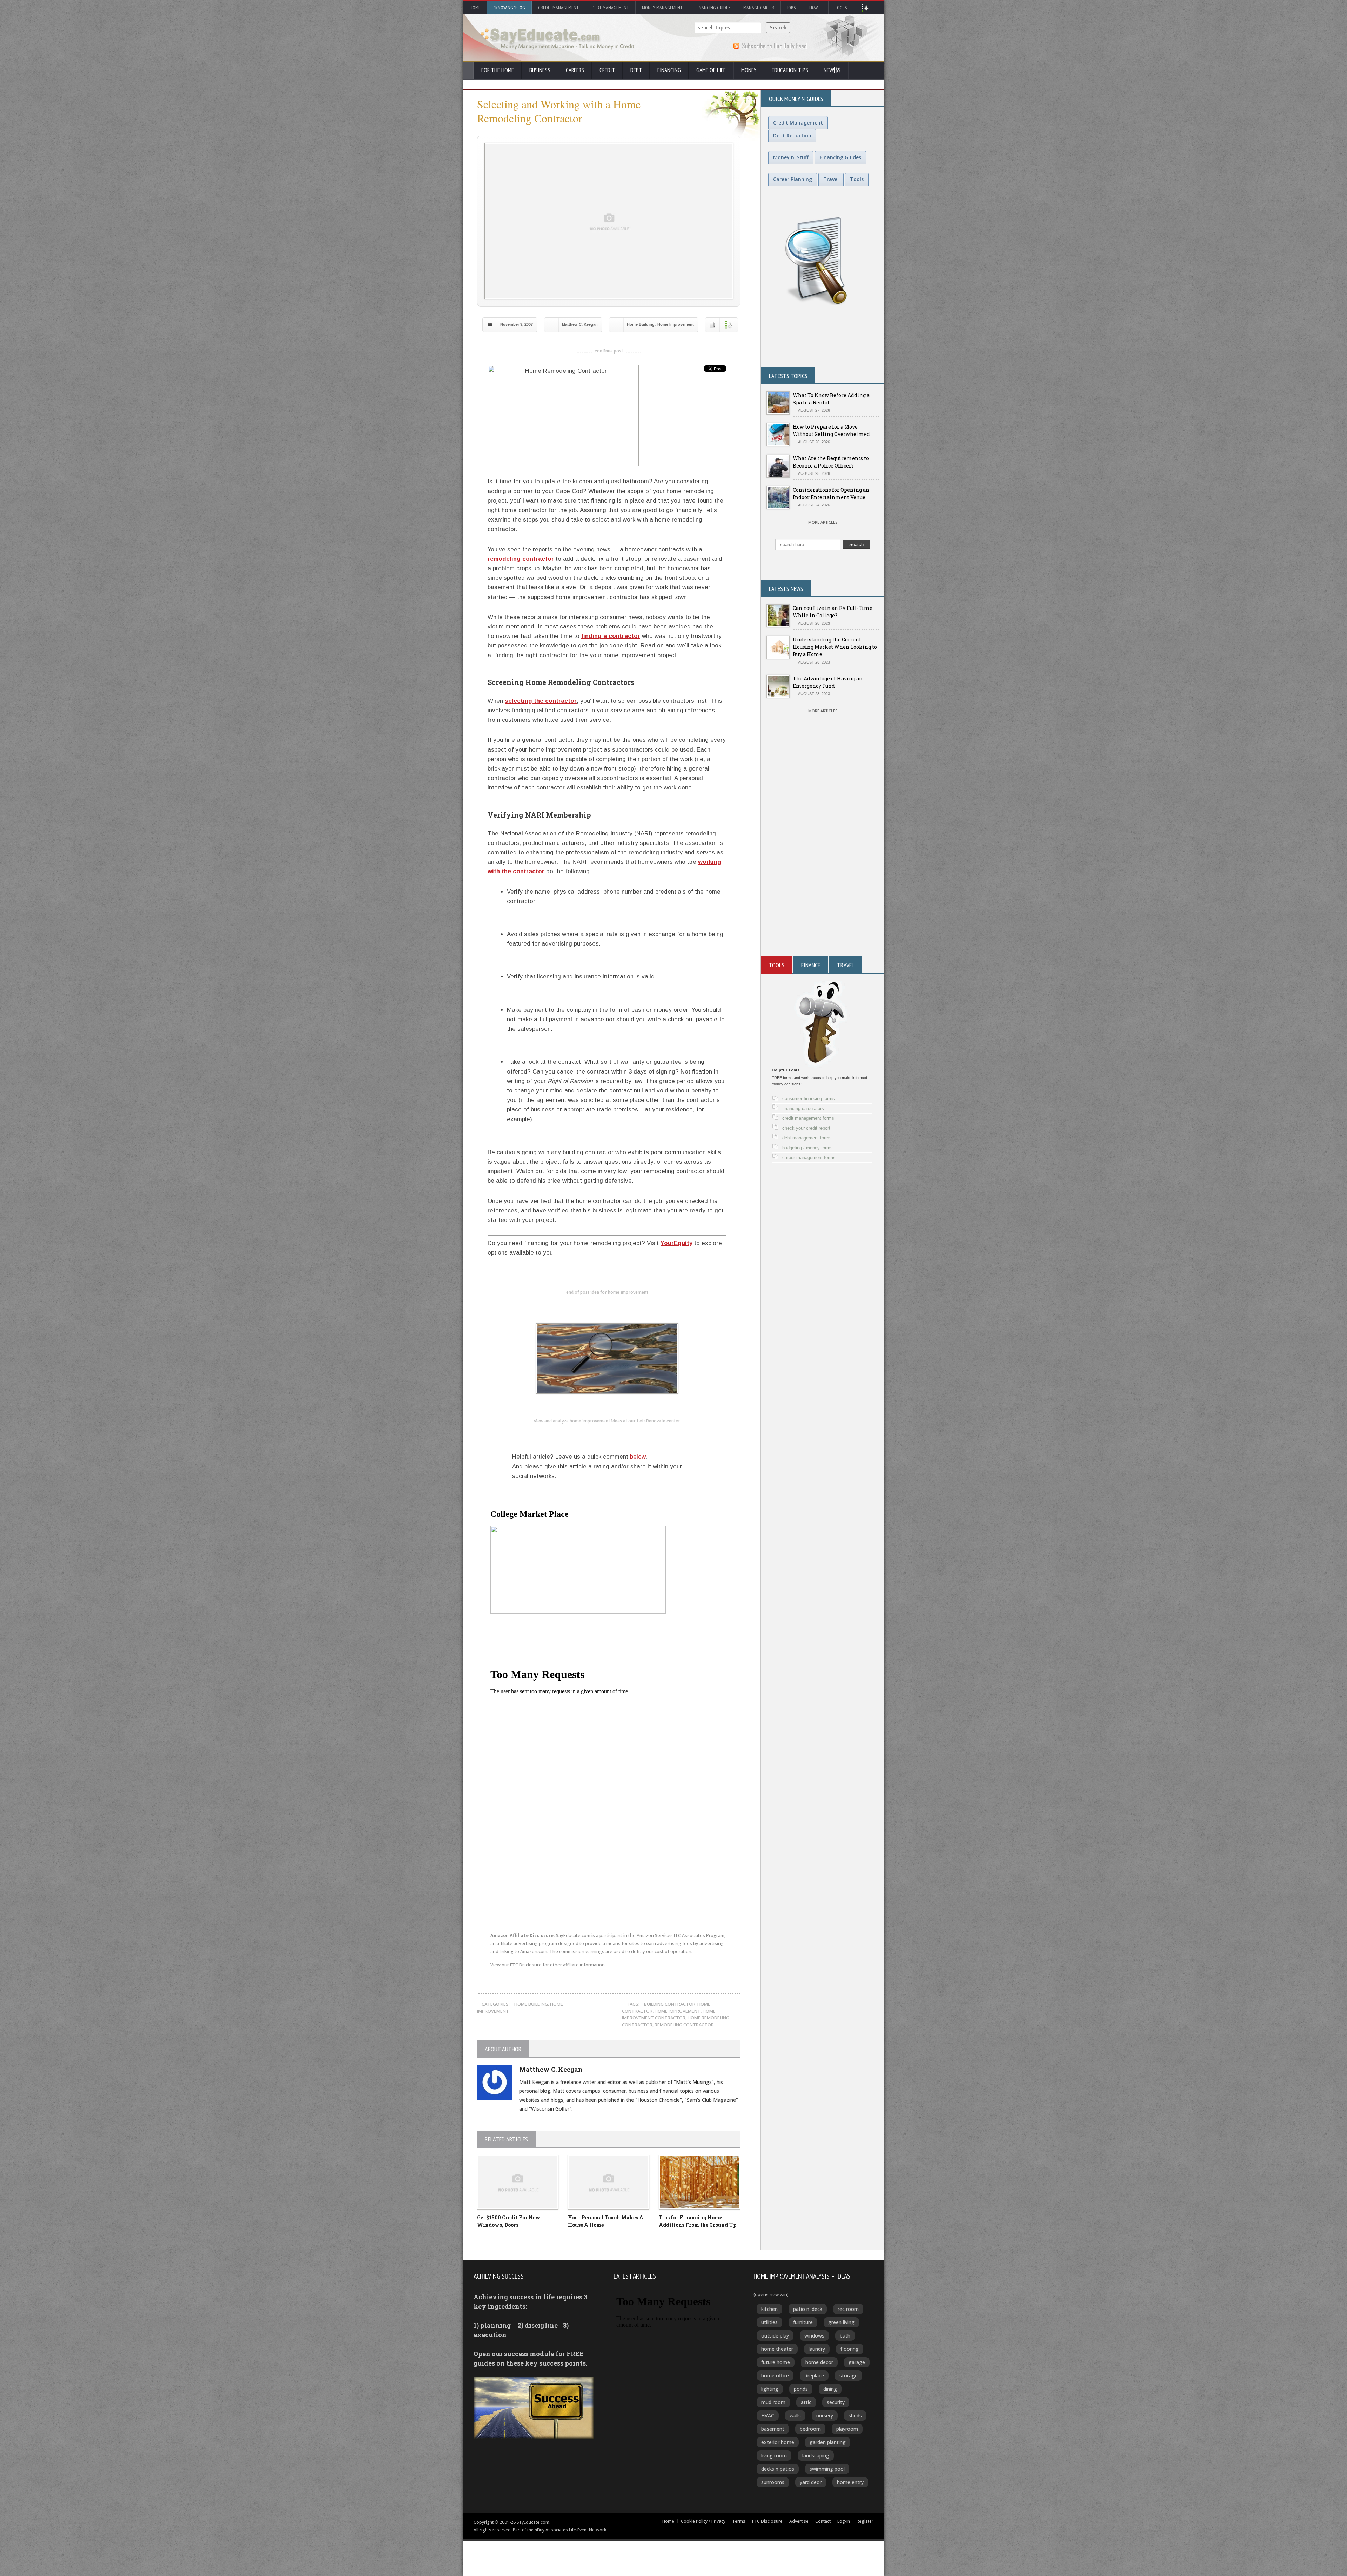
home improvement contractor (669, 2015)
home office (775, 2376)
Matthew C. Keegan (580, 324)
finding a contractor (611, 636)
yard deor (811, 2482)
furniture (803, 2322)
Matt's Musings (694, 2082)
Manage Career (759, 8)
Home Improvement (676, 324)
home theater (777, 2349)
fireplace (814, 2376)
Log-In (844, 2521)
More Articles (823, 522)
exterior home (778, 2442)
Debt (636, 70)
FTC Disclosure (526, 1965)
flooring (850, 2349)
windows (814, 2336)
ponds (801, 2389)
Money (749, 70)
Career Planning (793, 179)
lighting (770, 2389)
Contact (823, 2521)
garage (857, 2362)
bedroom (810, 2429)
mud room (773, 2402)
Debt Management (610, 8)
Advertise (799, 2521)
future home (776, 2362)
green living (841, 2322)
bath (845, 2336)
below (638, 1457)
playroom (847, 2429)
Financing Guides (713, 8)
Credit (607, 70)
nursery (825, 2416)
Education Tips (790, 70)
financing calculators (803, 1108)
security (836, 2402)
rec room (848, 2309)
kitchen (769, 2309)
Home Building (641, 324)
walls (795, 2416)
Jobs (791, 8)
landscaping (816, 2456)
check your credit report (806, 1128)
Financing (669, 70)
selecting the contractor (541, 701)
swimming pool (827, 2469)
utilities (769, 2322)
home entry (850, 2482)
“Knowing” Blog (509, 8)
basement (773, 2429)
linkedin (572, 1893)
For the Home (498, 70)
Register (865, 2521)
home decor (819, 2362)
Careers (575, 70)
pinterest (603, 1893)
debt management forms (807, 1138)
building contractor (670, 2004)
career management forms (809, 1158)
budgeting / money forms (807, 1148)
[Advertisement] (823, 872)
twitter (509, 1893)
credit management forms (808, 1118)
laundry (817, 2349)
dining (830, 2389)
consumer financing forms (809, 1099)
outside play (775, 2336)
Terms (739, 2521)
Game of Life (711, 70)
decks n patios (778, 2469)
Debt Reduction (792, 136)
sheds (855, 2416)
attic (806, 2402)
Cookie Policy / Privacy (703, 2521)
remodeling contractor (521, 559)
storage (849, 2376)
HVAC (768, 2416)
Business (540, 70)
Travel (815, 8)
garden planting (828, 2442)
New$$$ (832, 70)
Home (475, 8)
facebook (540, 1893)
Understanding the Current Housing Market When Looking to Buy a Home (835, 647)
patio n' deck (808, 2309)
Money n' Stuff (791, 157)
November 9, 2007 (517, 324)
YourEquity (676, 1243)
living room (774, 2456)
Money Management (662, 8)
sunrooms (773, 2482)
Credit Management (558, 8)
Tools (841, 8)
